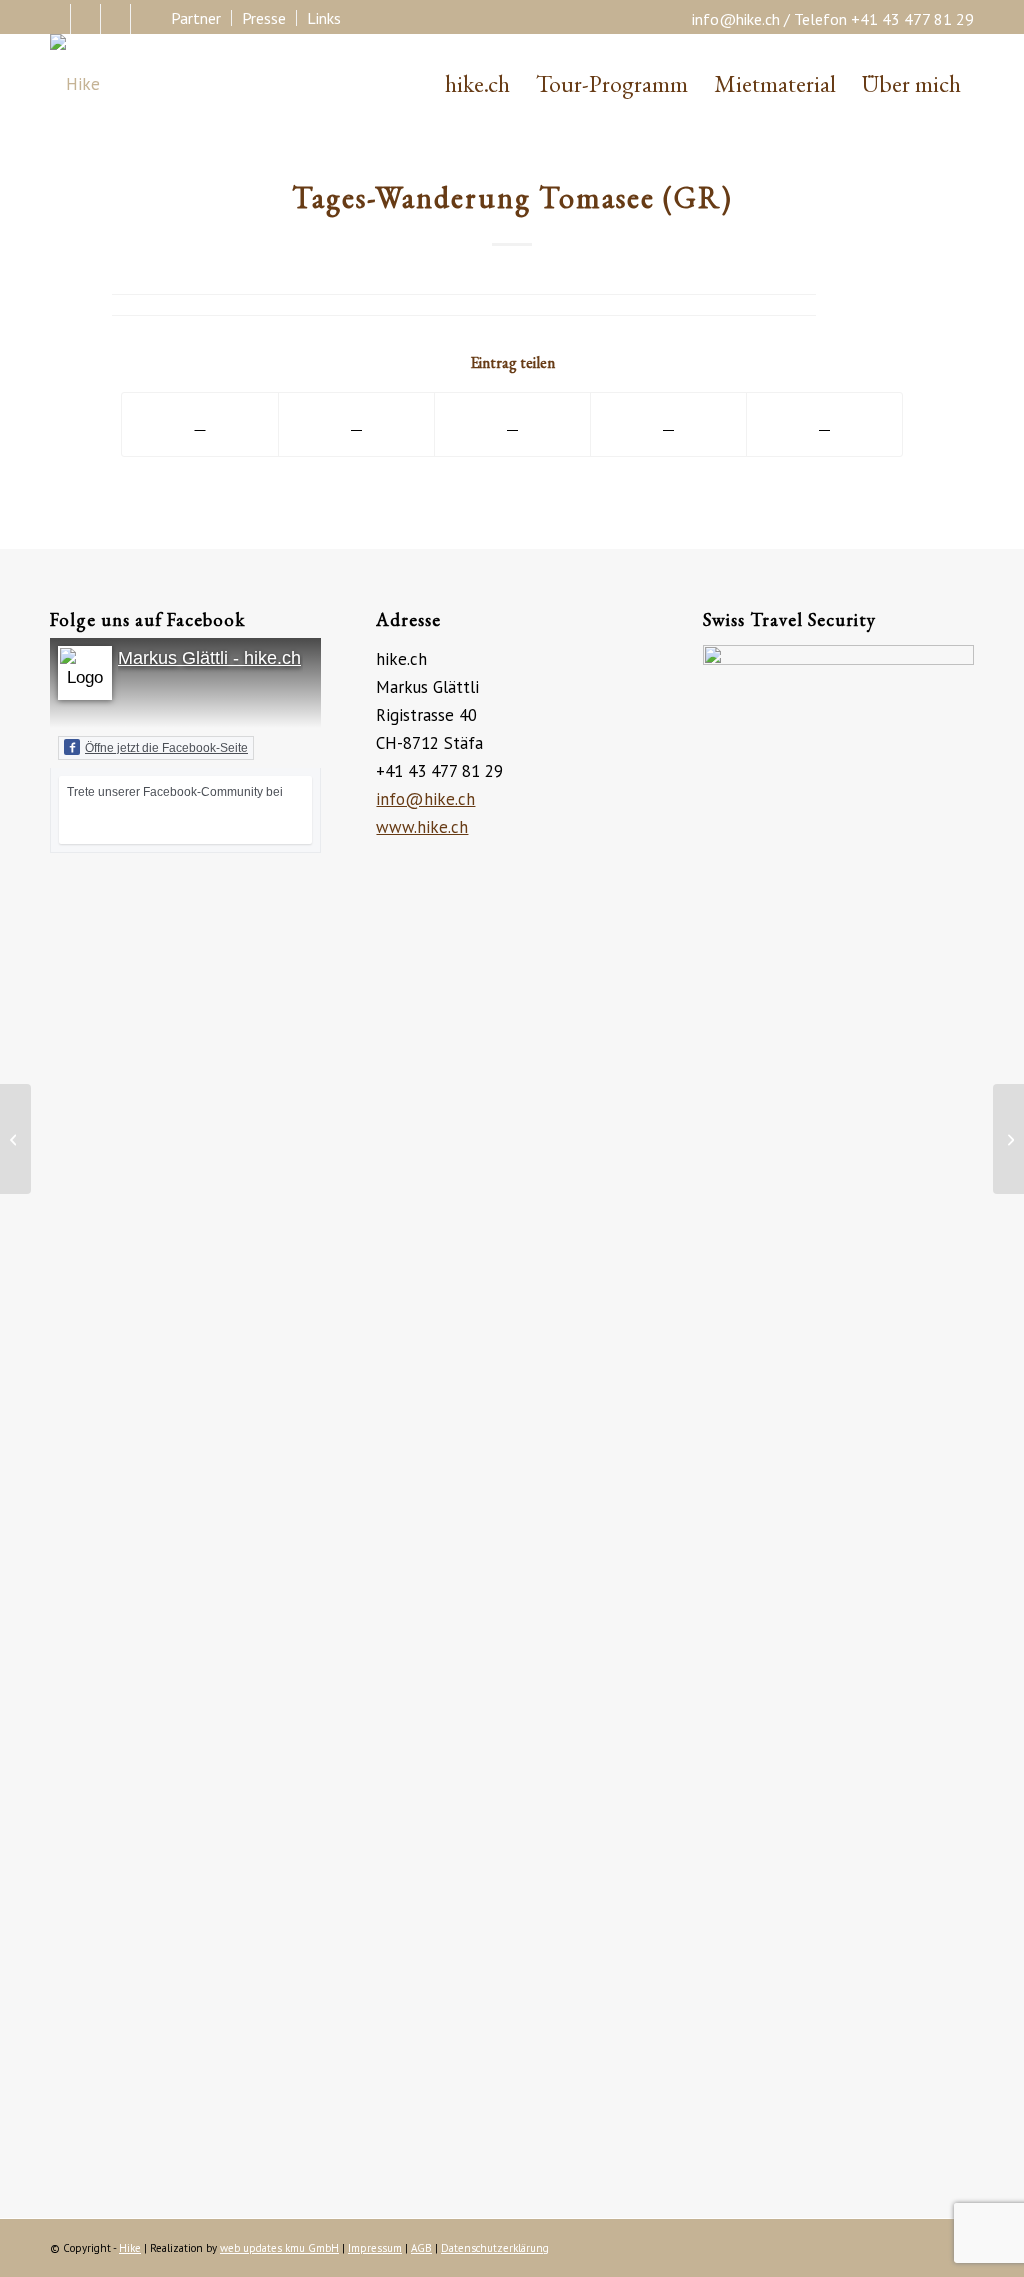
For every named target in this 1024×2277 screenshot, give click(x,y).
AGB (421, 2248)
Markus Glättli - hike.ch (209, 658)
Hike (130, 2248)
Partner (196, 18)
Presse (264, 18)
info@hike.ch (736, 19)
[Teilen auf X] (356, 424)
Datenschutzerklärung (495, 2248)
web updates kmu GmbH (279, 2248)
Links (324, 18)
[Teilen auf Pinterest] (668, 424)
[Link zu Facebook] (55, 19)
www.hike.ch (422, 827)
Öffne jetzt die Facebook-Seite (166, 748)
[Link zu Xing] (146, 19)
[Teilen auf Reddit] (824, 424)
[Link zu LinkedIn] (115, 19)
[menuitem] (196, 18)
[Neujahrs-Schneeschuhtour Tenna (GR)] (15, 1139)
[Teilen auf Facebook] (200, 424)
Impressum (375, 2248)
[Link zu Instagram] (85, 19)
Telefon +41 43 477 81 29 (884, 19)
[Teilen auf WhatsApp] (512, 424)
